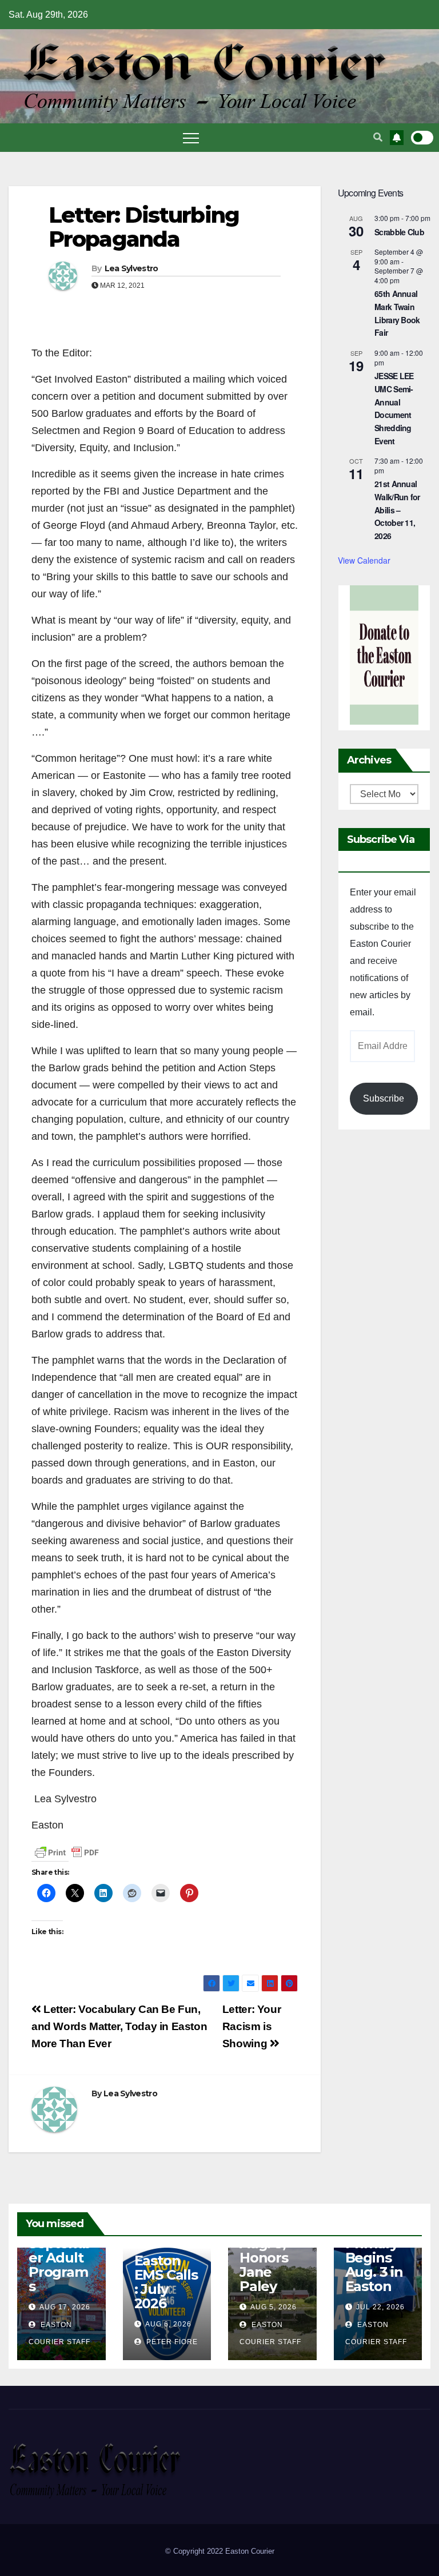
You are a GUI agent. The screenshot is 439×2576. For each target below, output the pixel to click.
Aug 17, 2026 (65, 2307)
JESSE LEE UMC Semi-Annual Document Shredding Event (394, 408)
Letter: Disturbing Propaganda (144, 227)
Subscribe (384, 1098)
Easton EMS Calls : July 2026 (166, 2282)
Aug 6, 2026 (168, 2324)
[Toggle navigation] (191, 138)
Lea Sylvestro (131, 268)
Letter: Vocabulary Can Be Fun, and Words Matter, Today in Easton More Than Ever (119, 2026)
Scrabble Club (399, 232)
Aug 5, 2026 (274, 2307)
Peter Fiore (171, 2342)
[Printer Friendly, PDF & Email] (67, 1852)
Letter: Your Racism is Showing (252, 2026)
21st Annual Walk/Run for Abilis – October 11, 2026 (397, 510)
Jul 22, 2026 (380, 2307)
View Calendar (364, 560)
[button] (378, 137)
